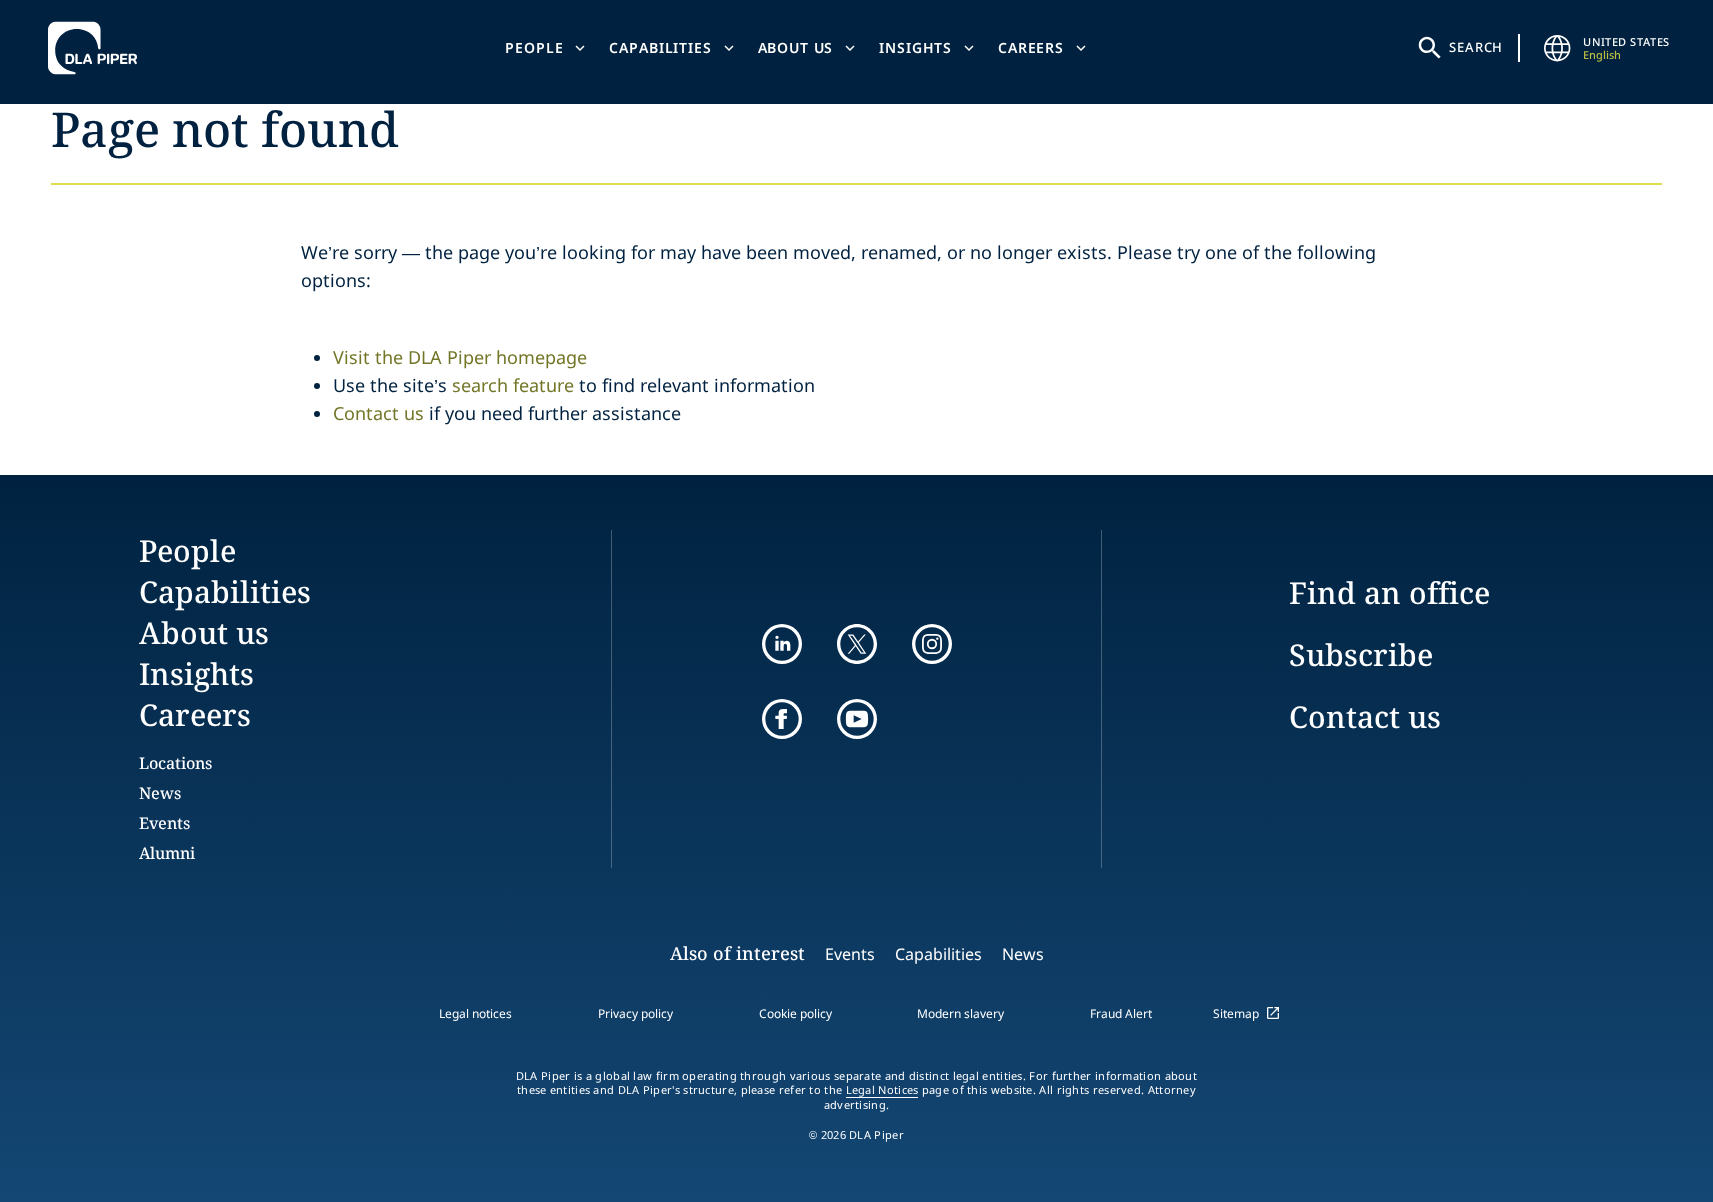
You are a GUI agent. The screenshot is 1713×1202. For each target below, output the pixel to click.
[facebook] (782, 719)
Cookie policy (795, 1013)
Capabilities (660, 47)
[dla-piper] (98, 48)
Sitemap (1236, 1013)
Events (164, 823)
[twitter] (857, 644)
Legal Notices (882, 1090)
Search (1476, 47)
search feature (513, 385)
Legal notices (475, 1013)
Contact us (378, 413)
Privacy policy (635, 1013)
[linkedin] (782, 644)
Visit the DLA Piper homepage (460, 357)
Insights (915, 47)
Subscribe (1361, 654)
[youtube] (857, 719)
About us (796, 47)
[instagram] (932, 644)
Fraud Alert (1121, 1013)
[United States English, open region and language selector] (1557, 48)
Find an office (1389, 592)
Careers (1031, 47)
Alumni (167, 853)
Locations (175, 763)
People (534, 47)
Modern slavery (960, 1013)
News (160, 793)
